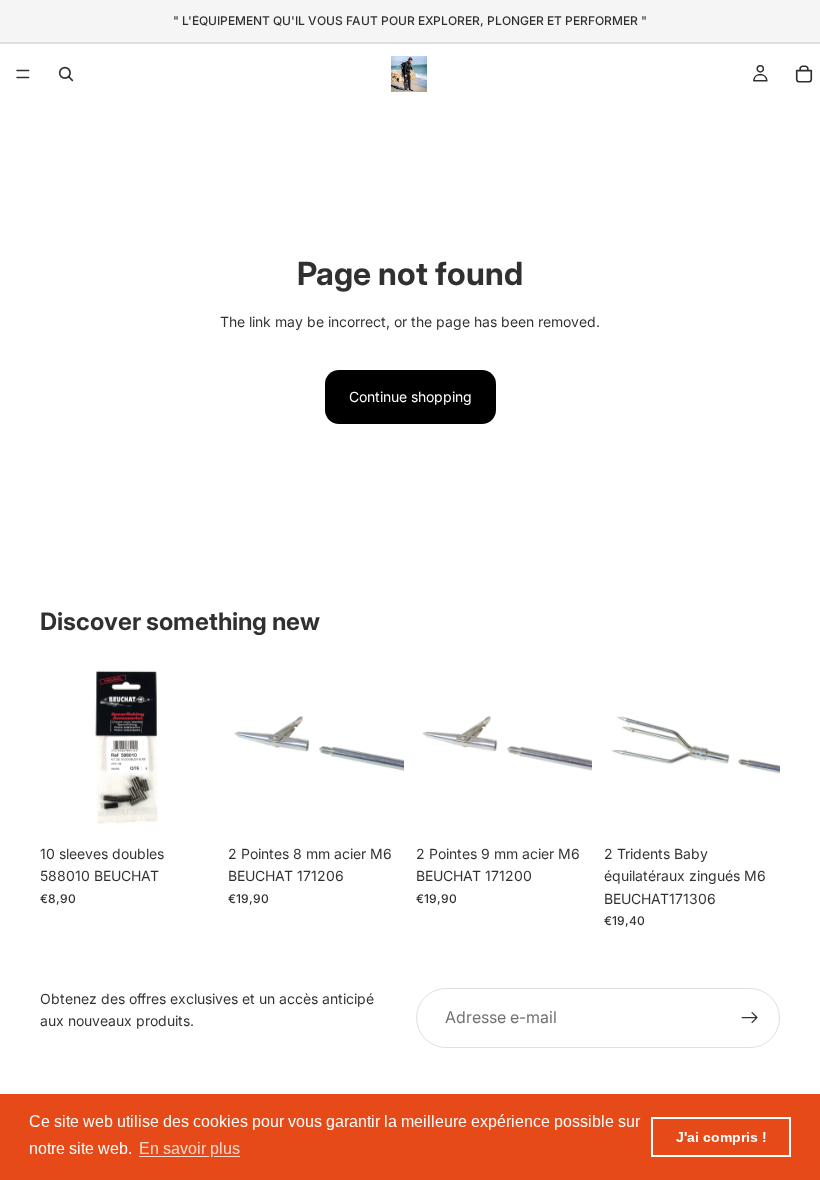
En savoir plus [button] (189, 1148)
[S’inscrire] (750, 1018)
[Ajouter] (185, 804)
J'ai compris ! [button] (721, 1137)
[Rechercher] (66, 74)
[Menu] (23, 74)
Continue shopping (410, 396)
